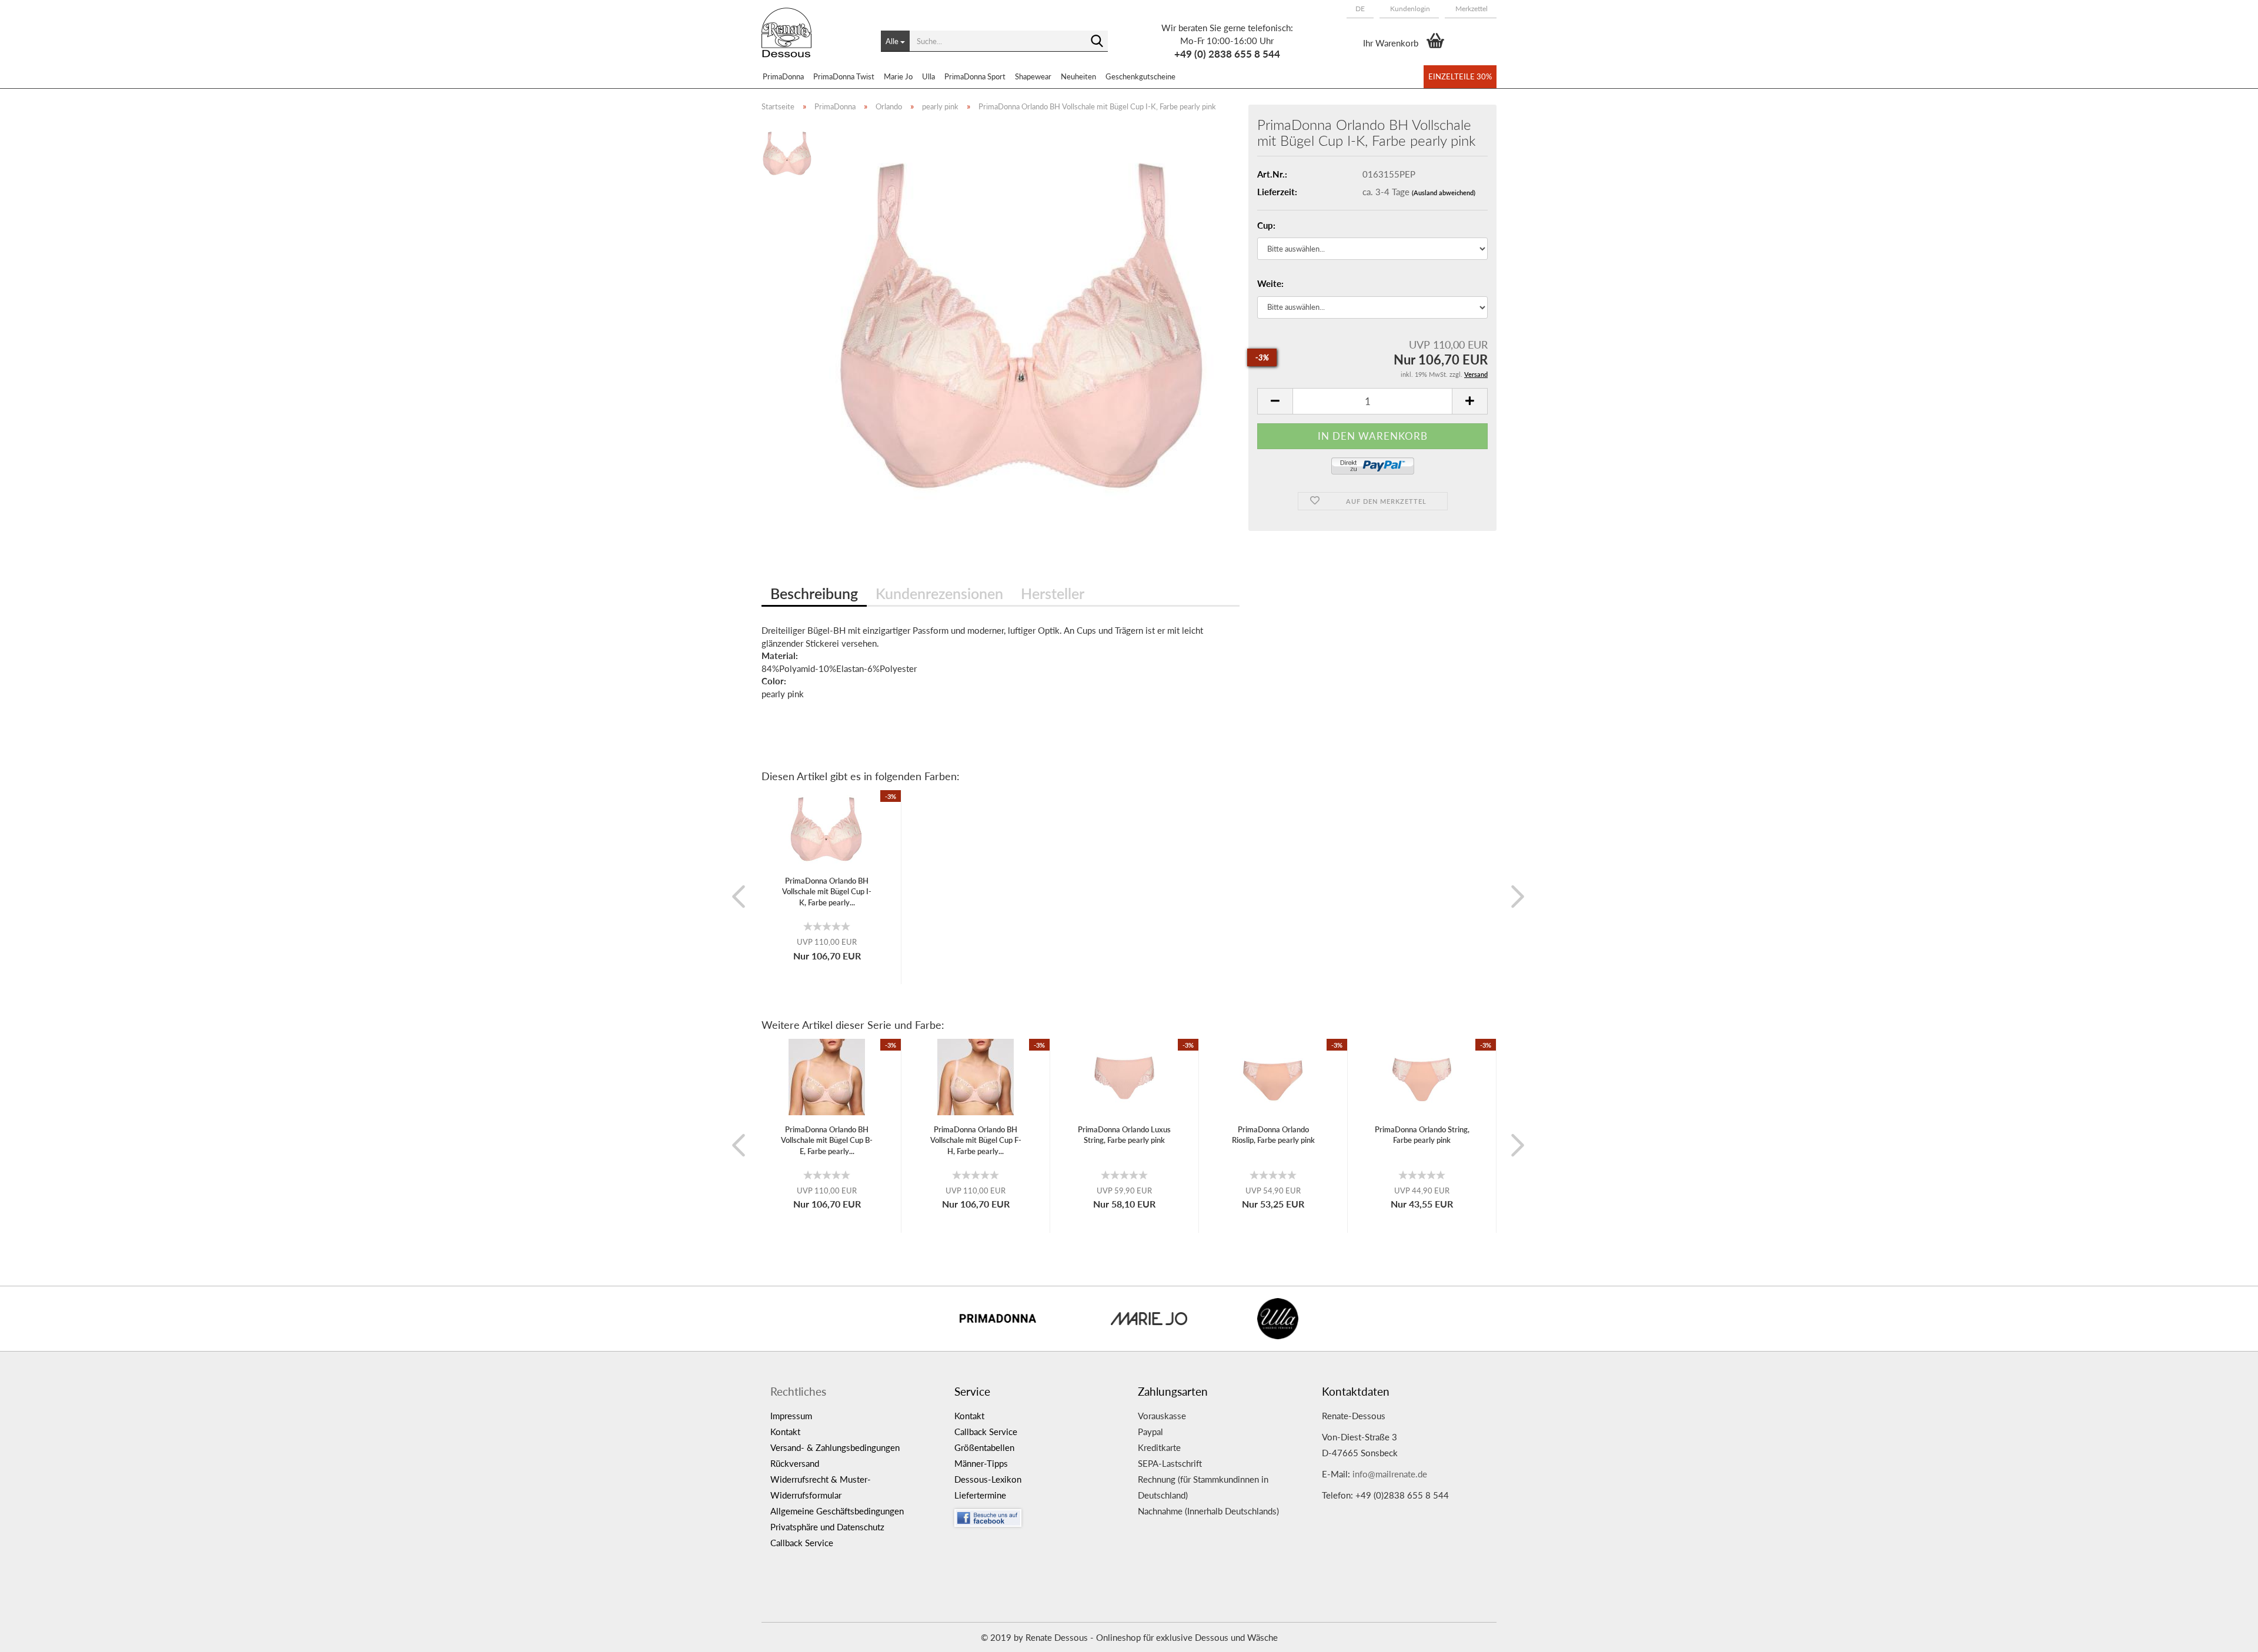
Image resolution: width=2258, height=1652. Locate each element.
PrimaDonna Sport (975, 76)
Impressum (791, 1416)
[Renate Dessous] (812, 41)
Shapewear (1033, 76)
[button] (1360, 9)
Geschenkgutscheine (1140, 76)
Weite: (1270, 283)
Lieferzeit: (1277, 192)
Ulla (928, 76)
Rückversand (795, 1463)
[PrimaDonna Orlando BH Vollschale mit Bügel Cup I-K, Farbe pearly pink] (1024, 321)
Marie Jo (898, 76)
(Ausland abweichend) (1444, 193)
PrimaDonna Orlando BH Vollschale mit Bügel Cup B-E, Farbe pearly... (827, 1140)
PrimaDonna (783, 76)
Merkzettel (1471, 9)
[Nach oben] (2226, 1634)
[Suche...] (1097, 42)
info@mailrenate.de (1390, 1474)
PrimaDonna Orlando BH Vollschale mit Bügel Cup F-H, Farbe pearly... (976, 1140)
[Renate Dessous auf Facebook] (1038, 1515)
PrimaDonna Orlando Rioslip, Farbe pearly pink (1273, 1135)
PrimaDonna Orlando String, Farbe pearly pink (1422, 1135)
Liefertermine (980, 1495)
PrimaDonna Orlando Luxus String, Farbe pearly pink (1124, 1135)
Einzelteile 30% (1460, 76)
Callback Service (802, 1543)
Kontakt (785, 1432)
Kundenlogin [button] (1409, 9)
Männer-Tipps (981, 1463)
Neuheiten (1078, 76)
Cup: (1266, 225)
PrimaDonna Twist (844, 76)
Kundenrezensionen (939, 593)
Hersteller (1053, 593)
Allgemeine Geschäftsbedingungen (837, 1511)
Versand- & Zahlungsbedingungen (835, 1447)
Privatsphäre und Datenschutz (827, 1527)
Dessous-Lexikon (988, 1479)
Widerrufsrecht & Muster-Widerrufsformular (821, 1487)
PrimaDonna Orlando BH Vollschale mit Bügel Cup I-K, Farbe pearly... (827, 892)
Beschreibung (814, 593)
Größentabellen (984, 1447)
